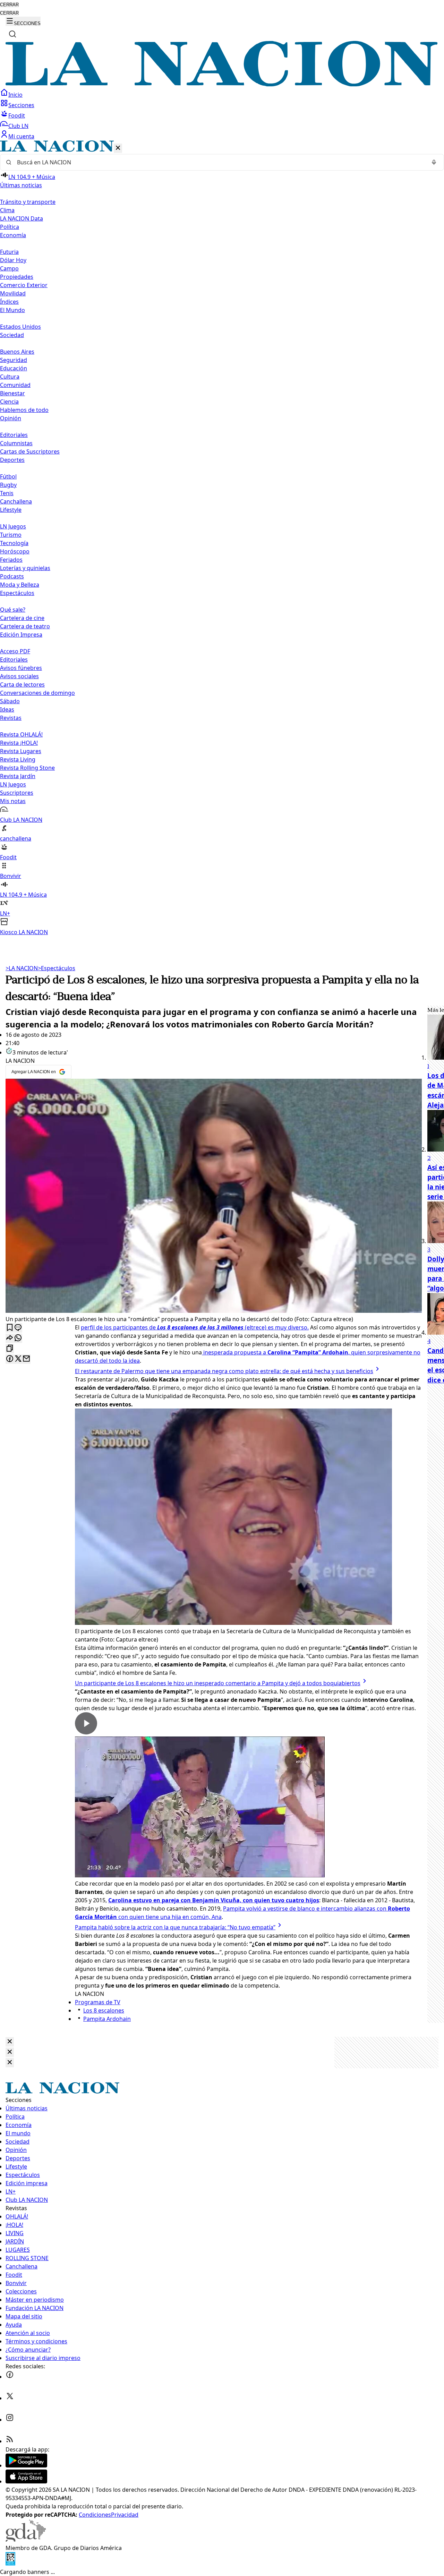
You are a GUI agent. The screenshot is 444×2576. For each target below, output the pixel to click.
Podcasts (12, 576)
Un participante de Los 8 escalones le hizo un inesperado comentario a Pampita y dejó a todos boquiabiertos (218, 1683)
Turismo (11, 535)
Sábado (10, 701)
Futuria (9, 252)
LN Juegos (13, 526)
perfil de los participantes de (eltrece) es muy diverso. (195, 1327)
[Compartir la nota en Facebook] (10, 1359)
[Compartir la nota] (10, 1338)
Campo (9, 268)
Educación (14, 368)
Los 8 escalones (104, 2010)
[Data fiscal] (10, 2564)
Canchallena (16, 501)
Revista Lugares (21, 751)
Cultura (10, 377)
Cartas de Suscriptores (30, 451)
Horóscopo (15, 551)
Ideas (7, 709)
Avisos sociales (19, 676)
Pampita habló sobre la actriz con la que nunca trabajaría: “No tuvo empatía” (175, 1927)
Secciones (21, 105)
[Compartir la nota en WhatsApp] (18, 1338)
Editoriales (14, 435)
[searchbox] (219, 162)
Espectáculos (57, 968)
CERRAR (9, 5)
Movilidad (13, 293)
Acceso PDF (15, 651)
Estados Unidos (20, 327)
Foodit (17, 115)
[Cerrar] (118, 148)
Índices (9, 302)
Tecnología (14, 543)
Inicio (15, 95)
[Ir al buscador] (12, 34)
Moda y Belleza (20, 585)
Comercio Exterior (24, 285)
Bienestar (12, 393)
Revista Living (18, 759)
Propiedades (17, 277)
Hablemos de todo (24, 410)
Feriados (11, 560)
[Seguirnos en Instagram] (10, 2420)
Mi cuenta (21, 136)
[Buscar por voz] (434, 162)
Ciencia (9, 402)
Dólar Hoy (13, 260)
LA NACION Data (22, 218)
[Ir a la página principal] (222, 84)
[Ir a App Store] (26, 2481)
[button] (222, 538)
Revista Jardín (18, 776)
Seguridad (14, 360)
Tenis (7, 493)
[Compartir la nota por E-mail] (26, 1359)
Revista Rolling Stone (27, 768)
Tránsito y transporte (28, 202)
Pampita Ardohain (107, 2019)
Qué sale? (13, 610)
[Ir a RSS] (10, 2441)
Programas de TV (98, 2002)
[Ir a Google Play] (26, 2465)
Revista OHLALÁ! (21, 734)
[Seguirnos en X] (10, 2398)
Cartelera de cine (22, 618)
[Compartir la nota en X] (18, 1359)
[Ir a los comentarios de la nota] (18, 1328)
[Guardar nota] (10, 1328)
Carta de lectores (22, 684)
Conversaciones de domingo (37, 693)
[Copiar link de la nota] (10, 1349)
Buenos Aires (17, 352)
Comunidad (15, 385)
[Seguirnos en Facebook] (10, 2377)
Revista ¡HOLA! (19, 743)
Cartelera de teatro (25, 626)
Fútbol (8, 476)
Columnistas (16, 443)
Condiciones (95, 2515)
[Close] (10, 2042)
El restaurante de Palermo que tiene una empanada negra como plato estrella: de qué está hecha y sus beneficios (224, 1371)
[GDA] (26, 2540)
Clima (7, 210)
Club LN (18, 126)
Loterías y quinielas (25, 568)
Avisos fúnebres (21, 668)
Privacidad (125, 2515)
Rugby (8, 485)
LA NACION (22, 968)
